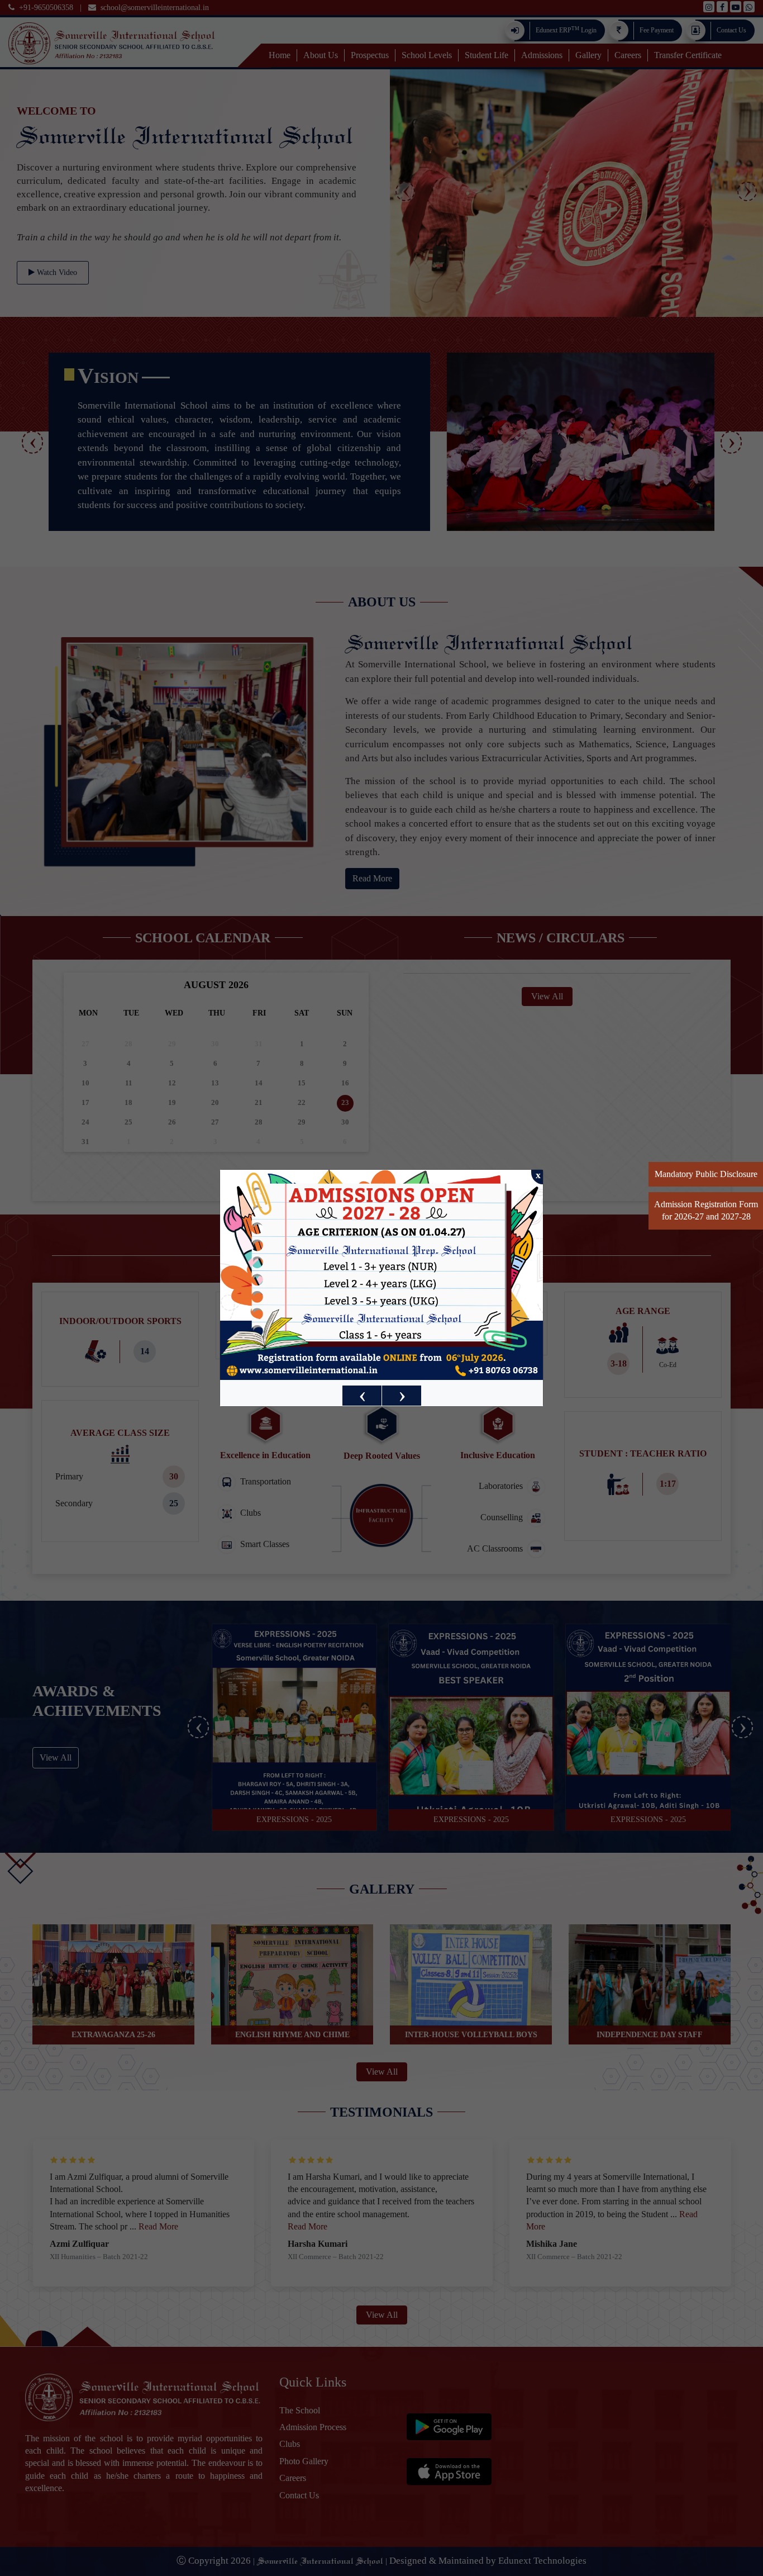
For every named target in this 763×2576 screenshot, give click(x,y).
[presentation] (362, 1396)
